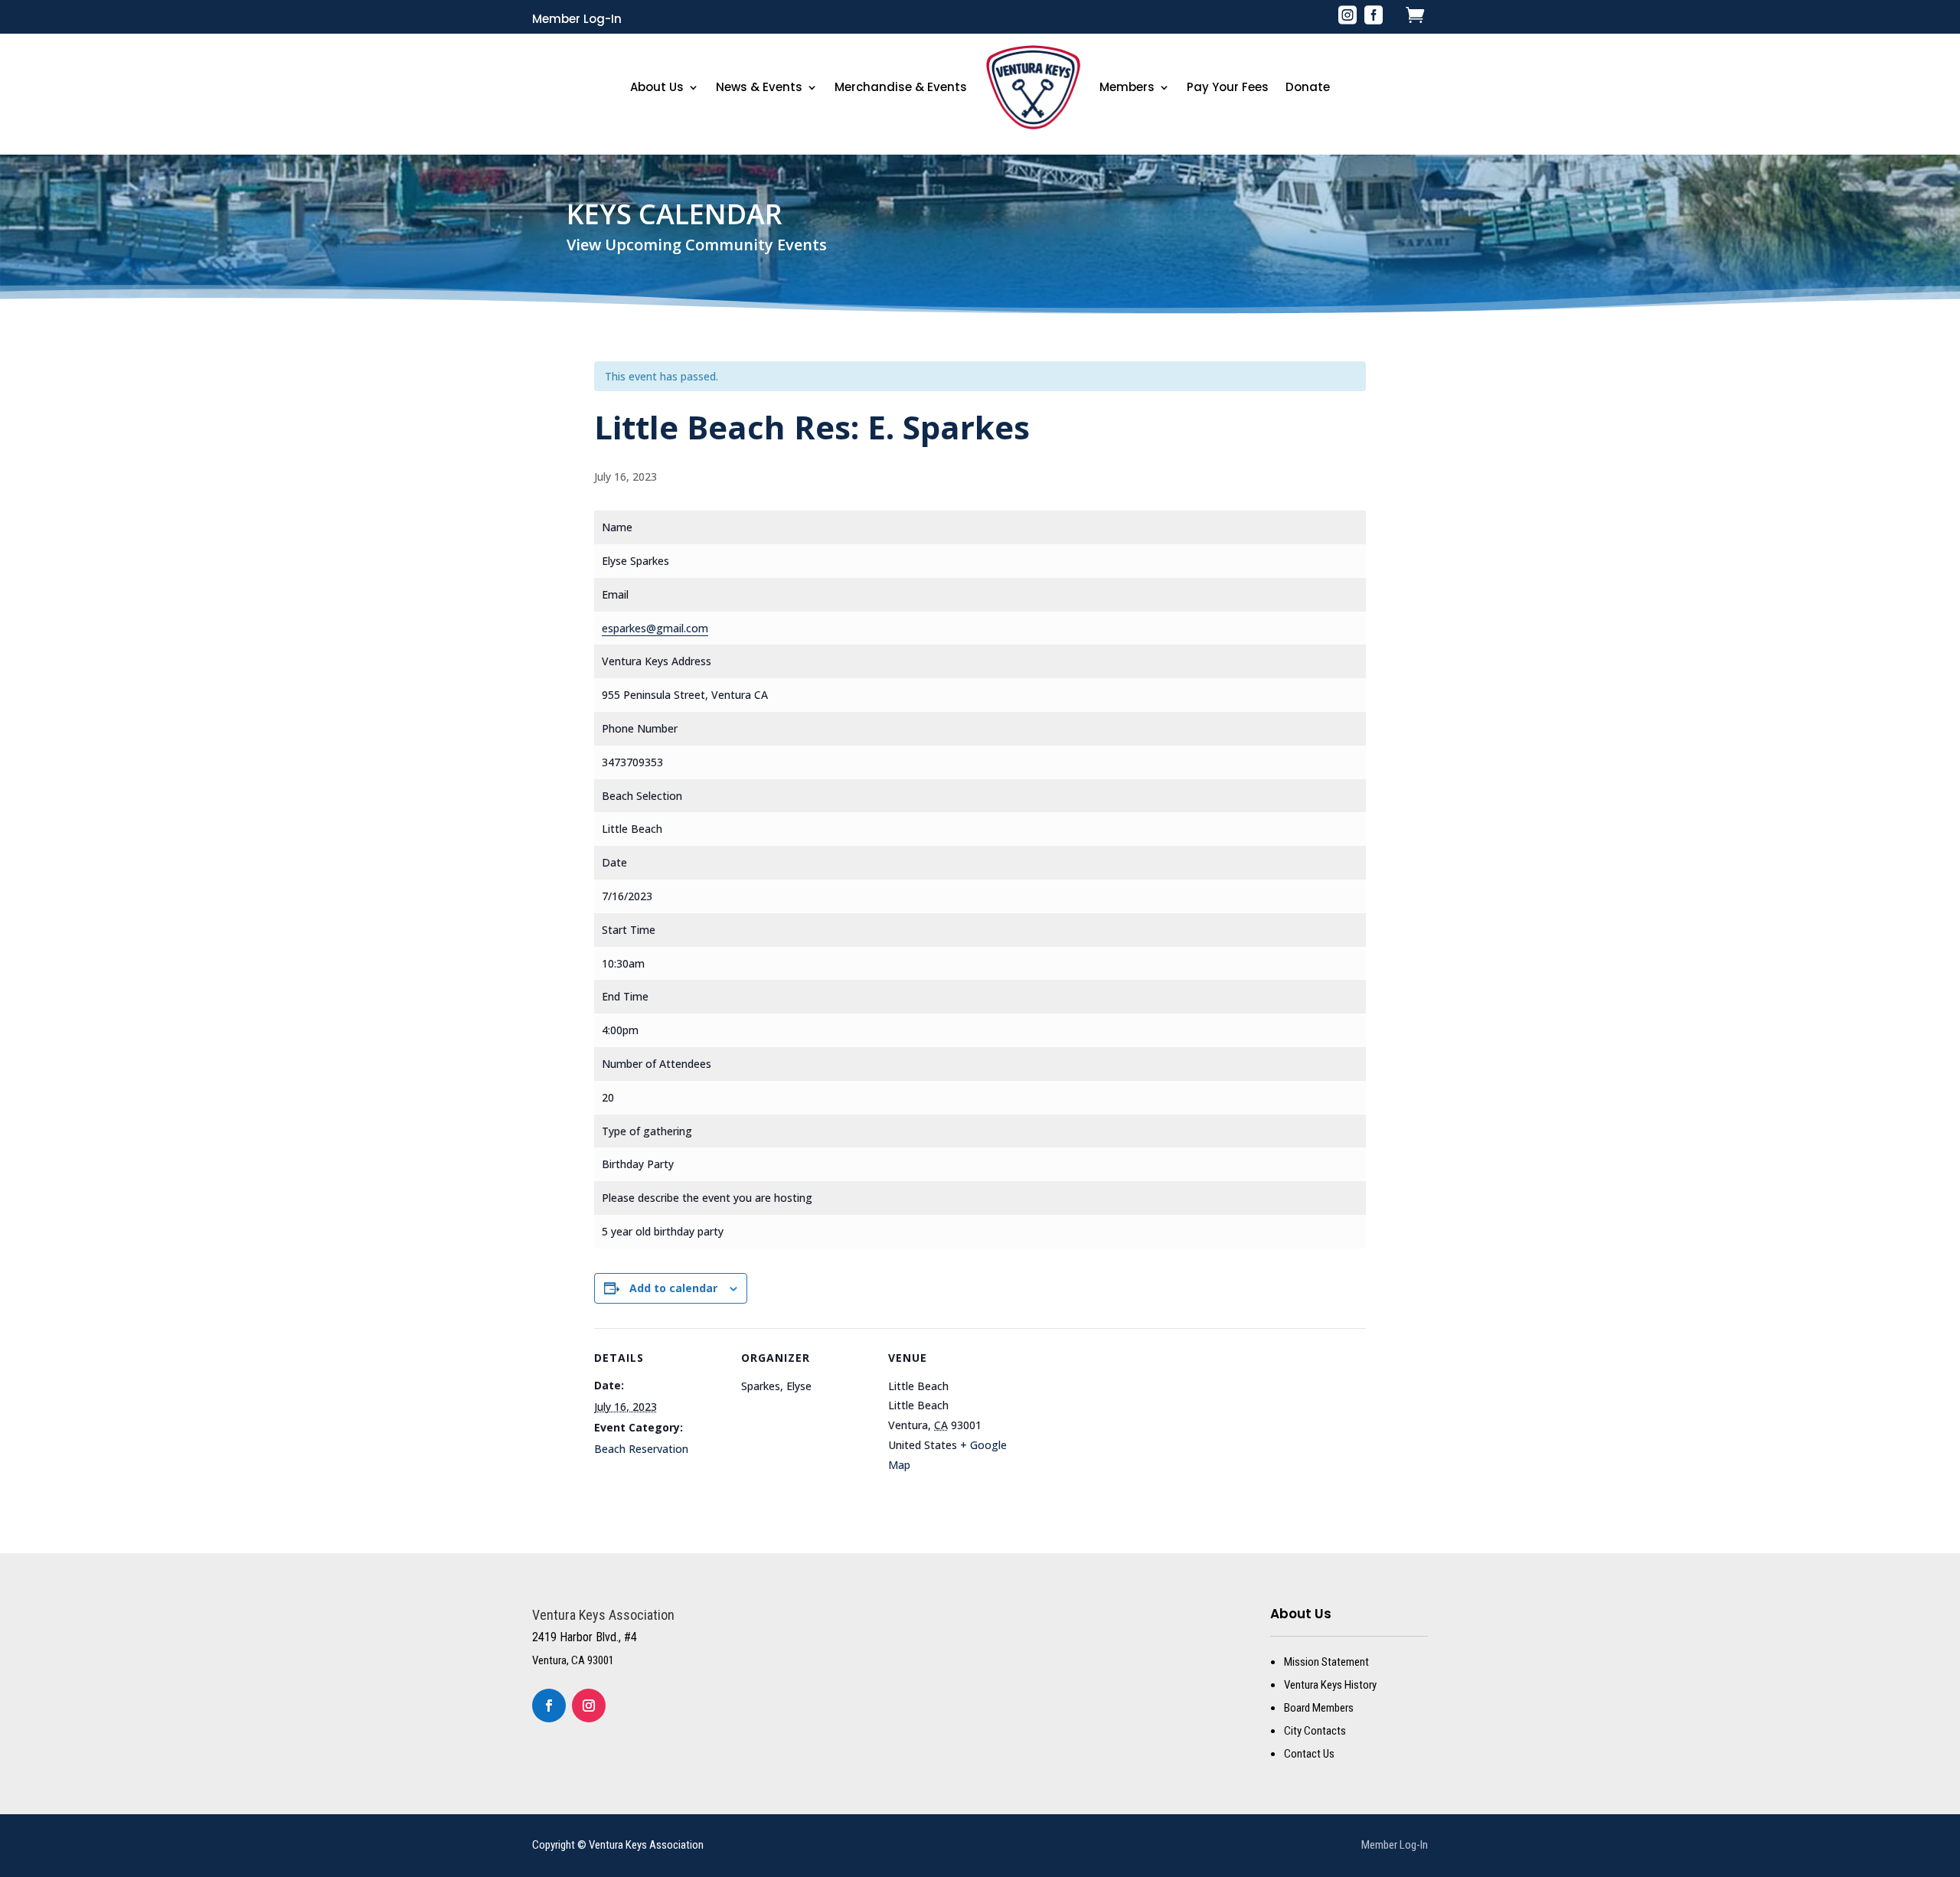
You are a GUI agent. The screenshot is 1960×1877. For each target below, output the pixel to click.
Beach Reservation (641, 1449)
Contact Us (1309, 1754)
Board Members (1319, 1708)
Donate (1308, 87)
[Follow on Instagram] (589, 1706)
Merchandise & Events (901, 87)
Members (1127, 87)
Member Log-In (577, 19)
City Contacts (1315, 1731)
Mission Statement (1326, 1662)
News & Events (759, 87)
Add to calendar (673, 1288)
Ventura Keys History (1330, 1685)
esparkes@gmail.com (655, 628)
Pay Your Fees (1228, 87)
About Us (657, 87)
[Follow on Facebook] (549, 1706)
